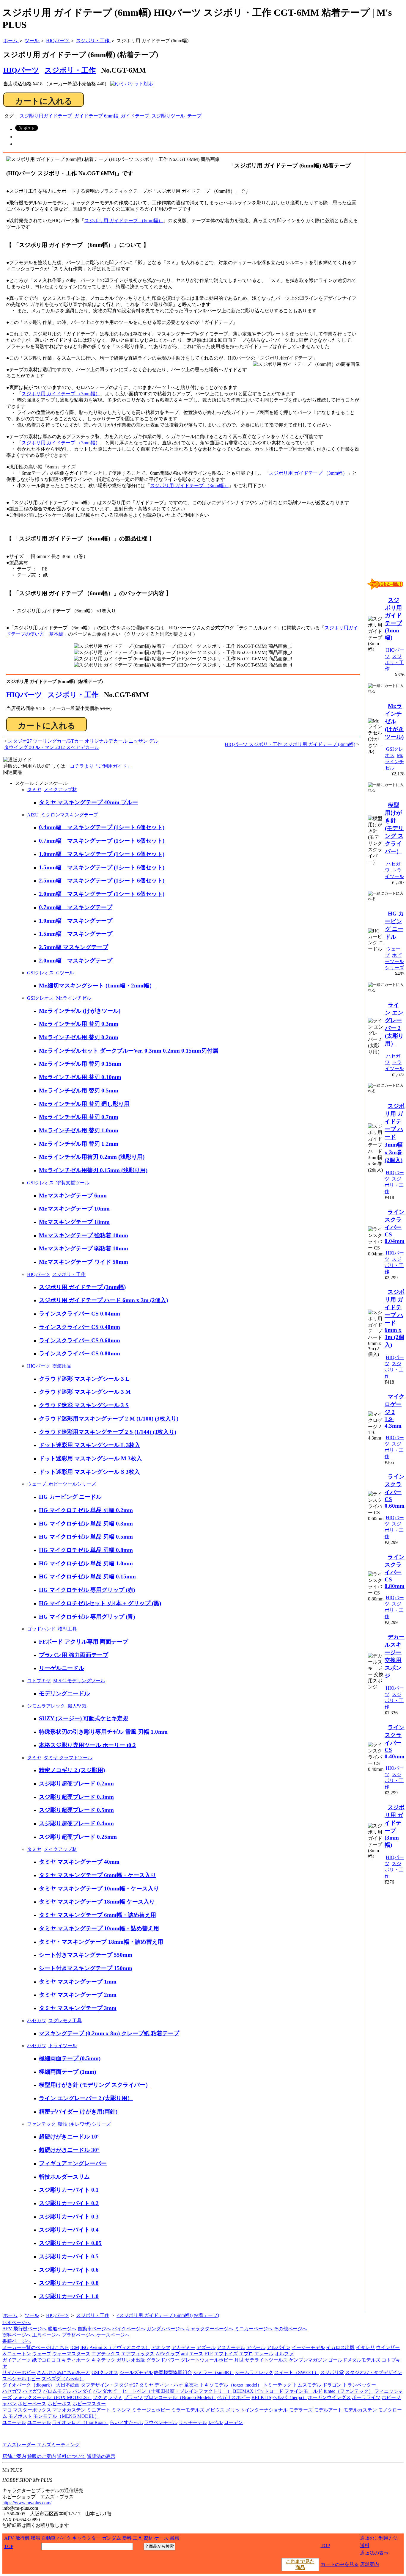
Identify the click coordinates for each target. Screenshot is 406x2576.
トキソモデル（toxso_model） (231, 2385)
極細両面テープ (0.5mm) (70, 2058)
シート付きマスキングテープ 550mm (86, 1955)
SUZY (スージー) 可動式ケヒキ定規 (84, 1718)
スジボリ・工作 (70, 70)
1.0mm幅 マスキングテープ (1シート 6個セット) (102, 854)
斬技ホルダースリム (64, 2177)
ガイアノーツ (17, 2360)
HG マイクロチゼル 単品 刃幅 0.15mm (87, 1577)
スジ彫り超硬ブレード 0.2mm (76, 1784)
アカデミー (183, 2347)
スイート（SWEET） (297, 2372)
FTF (209, 2354)
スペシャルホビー (21, 2379)
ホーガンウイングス (329, 2397)
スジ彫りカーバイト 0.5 (69, 2256)
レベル (215, 2422)
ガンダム (111, 2538)
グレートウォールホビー (207, 2360)
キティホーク (76, 2360)
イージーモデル (308, 2347)
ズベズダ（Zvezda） (63, 2379)
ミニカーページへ (254, 2329)
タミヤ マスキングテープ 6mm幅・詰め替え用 (97, 1915)
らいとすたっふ (126, 2422)
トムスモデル (307, 2385)
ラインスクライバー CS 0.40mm (80, 1327)
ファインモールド (303, 2391)
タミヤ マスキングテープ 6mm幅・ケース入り (97, 1875)
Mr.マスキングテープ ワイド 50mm (84, 1262)
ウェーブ (37, 1484)
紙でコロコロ (46, 2360)
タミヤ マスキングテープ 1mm (78, 1982)
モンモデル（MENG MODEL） (66, 2416)
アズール (206, 2347)
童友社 (191, 2385)
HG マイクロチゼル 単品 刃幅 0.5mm (86, 1537)
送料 (365, 2546)
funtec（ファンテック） (348, 2391)
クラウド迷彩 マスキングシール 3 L (84, 1379)
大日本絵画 (68, 2385)
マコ (7, 2410)
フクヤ (100, 2397)
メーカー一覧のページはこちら (36, 2347)
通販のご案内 (42, 2456)
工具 (138, 2538)
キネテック (103, 2360)
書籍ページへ (17, 2341)
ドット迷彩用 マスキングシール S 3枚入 (89, 1472)
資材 (148, 2538)
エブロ (246, 2354)
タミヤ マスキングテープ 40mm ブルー (88, 802)
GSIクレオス (40, 973)
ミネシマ (121, 2410)
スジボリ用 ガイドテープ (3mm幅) (82, 1287)
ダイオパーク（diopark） (29, 2385)
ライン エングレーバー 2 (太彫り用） (86, 2098)
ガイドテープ (135, 116)
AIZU (33, 815)
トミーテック (277, 2385)
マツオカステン (69, 2410)
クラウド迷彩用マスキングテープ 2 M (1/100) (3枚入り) (109, 1419)
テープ (194, 116)
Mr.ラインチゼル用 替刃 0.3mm (79, 1024)
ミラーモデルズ (188, 2410)
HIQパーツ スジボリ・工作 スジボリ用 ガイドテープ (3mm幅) (290, 744)
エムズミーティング (58, 2445)
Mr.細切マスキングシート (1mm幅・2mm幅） (97, 986)
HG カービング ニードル (70, 1497)
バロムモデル (57, 2391)
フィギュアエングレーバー (73, 2163)
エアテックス (106, 2354)
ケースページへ (113, 2335)
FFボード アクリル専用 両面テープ (84, 1642)
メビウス (215, 2410)
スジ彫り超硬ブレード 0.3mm (76, 1797)
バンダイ (82, 2391)
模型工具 (67, 1629)
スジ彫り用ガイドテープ (46, 116)
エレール (264, 2354)
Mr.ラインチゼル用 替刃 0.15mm (80, 1064)
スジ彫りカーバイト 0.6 (69, 2270)
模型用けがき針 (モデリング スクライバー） (95, 2085)
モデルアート (328, 2410)
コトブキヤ (39, 1681)
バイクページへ (129, 2329)
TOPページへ (16, 2322)
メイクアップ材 (60, 790)
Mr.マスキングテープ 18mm (74, 1222)
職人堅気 (77, 1706)
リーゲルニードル (62, 1668)
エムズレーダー (19, 2445)
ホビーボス (59, 2404)
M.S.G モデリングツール (79, 1681)
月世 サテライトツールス (261, 2360)
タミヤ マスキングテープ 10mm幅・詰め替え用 (99, 1928)
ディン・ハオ (169, 2385)
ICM (75, 2347)
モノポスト (20, 2416)
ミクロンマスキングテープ (70, 815)
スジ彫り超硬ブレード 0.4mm (76, 1823)
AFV (7, 2329)
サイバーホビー (19, 2372)
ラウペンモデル (161, 2422)
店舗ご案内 (14, 2456)
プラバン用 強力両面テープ (74, 1655)
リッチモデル (193, 2422)
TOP (9, 2546)
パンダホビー (107, 2391)
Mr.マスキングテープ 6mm (73, 1196)
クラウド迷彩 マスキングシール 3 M (85, 1392)
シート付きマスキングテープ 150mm (86, 1968)
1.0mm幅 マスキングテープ (76, 921)
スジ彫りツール (168, 116)
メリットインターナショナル (257, 2410)
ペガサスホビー (234, 2397)
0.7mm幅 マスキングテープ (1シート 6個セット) (102, 841)
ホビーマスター (89, 2404)
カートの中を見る (340, 2564)
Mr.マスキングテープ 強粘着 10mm (84, 1235)
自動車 (48, 2538)
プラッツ (133, 2397)
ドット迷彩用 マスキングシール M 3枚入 (91, 1458)
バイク (64, 2538)
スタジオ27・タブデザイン (374, 2372)
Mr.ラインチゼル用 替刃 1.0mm (79, 1130)
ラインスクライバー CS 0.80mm (80, 1353)
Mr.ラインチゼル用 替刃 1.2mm (79, 1144)
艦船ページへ (62, 2329)
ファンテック (41, 2124)
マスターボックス (32, 2410)
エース (196, 2354)
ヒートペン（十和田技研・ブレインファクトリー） (177, 2391)
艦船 (35, 2538)
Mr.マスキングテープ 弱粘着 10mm (84, 1248)
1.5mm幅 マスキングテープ (76, 934)
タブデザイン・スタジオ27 (109, 2385)
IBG (84, 2347)
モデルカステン (360, 2410)
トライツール (63, 2046)
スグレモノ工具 (65, 2021)
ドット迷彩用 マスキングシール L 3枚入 (90, 1445)
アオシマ (161, 2347)
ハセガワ (37, 2021)
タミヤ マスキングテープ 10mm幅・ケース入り (99, 1889)
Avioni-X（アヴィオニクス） (120, 2347)
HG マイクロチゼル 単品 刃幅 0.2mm (86, 1510)
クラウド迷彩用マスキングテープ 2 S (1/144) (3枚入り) (108, 1432)
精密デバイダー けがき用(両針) (78, 2112)
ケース (161, 2538)
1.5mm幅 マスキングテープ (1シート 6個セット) (102, 867)
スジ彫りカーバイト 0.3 (69, 2217)
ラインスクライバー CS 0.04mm (80, 1314)
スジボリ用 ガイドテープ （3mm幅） (61, 394)
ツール (32, 2315)
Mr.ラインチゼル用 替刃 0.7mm (79, 1117)
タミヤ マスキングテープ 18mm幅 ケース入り (97, 1902)
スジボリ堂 (332, 2372)
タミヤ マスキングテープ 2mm (78, 1995)
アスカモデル (231, 2347)
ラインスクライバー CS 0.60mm (80, 1340)
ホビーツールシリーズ (72, 1484)
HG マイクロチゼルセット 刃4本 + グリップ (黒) (100, 1603)
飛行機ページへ (30, 2329)
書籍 (174, 2538)
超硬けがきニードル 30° (69, 2150)
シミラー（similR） (214, 2372)
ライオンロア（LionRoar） (80, 2422)
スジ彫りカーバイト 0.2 (69, 2203)
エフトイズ (226, 2354)
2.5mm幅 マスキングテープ (74, 947)
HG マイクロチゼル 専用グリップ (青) (87, 1617)
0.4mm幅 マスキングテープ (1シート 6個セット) (102, 827)
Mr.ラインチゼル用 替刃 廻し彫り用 (84, 1104)
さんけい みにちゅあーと (64, 2372)
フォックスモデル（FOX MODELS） (52, 2397)
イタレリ (365, 2347)
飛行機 (22, 2538)
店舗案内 (369, 2564)
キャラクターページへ (210, 2329)
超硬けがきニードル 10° (69, 2137)
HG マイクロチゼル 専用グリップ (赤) (87, 1590)
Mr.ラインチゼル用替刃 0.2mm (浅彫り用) (92, 1157)
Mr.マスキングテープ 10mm (74, 1209)
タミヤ (34, 790)
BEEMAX (243, 2391)
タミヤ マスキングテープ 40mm (79, 1862)
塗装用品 (62, 1366)
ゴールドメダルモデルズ (354, 2360)
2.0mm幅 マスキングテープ (76, 961)
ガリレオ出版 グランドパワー (148, 2360)
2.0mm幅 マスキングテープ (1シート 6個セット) (102, 894)
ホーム (10, 2315)
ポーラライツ (366, 2397)
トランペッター (359, 2385)
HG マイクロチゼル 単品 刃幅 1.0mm (86, 1563)
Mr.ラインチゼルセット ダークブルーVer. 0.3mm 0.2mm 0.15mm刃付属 (129, 1051)
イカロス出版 (340, 2347)
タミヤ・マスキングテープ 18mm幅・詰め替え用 (101, 1942)
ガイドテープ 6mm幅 (96, 116)
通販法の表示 (101, 2456)
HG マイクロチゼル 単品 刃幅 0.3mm (86, 1524)
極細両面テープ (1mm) (67, 2072)
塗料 (127, 2538)
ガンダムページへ (166, 2329)
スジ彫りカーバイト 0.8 (69, 2283)
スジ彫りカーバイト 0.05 (70, 2243)
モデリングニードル (64, 1693)
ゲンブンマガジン (308, 2360)
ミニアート (99, 2410)
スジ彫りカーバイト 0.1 (69, 2190)
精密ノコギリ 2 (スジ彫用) (72, 1770)
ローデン (233, 2422)
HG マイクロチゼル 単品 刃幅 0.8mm (86, 1550)
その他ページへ (290, 2329)
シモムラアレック (46, 1706)
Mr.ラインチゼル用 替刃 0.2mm (79, 1037)
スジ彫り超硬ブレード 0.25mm (78, 1837)
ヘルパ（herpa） (290, 2397)
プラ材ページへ (78, 2335)
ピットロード (269, 2391)
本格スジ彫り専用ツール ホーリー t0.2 (87, 1745)
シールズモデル (136, 2372)
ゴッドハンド (41, 1629)
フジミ (115, 2397)
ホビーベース (32, 2404)
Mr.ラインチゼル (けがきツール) (80, 1011)
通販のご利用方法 (379, 2538)
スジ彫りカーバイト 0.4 (69, 2230)
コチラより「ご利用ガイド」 (101, 766)
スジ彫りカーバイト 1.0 (69, 2296)
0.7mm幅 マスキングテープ (76, 907)
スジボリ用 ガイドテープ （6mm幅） (124, 221)
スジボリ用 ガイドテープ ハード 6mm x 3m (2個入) (103, 1300)
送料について (71, 2456)
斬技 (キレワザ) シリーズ (84, 2124)
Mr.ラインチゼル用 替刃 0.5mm (79, 1091)
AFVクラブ (168, 2354)
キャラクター (86, 2538)
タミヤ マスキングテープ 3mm (78, 2008)
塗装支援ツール (73, 1183)
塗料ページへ (17, 2335)
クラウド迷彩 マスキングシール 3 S (84, 1405)
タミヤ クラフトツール (68, 1758)
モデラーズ (301, 2410)
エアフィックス (138, 2354)
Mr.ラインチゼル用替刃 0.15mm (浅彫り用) (93, 1170)
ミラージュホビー (151, 2410)
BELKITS (261, 2397)
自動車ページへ (94, 2329)
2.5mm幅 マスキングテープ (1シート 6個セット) (102, 881)
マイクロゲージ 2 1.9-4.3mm (395, 1411)
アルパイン (278, 2347)
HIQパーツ (24, 695)
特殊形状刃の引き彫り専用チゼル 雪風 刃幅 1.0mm (103, 1732)
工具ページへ (46, 2335)
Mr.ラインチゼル (74, 998)
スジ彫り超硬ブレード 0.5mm (76, 1810)
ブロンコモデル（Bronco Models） (180, 2397)
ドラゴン (332, 2385)
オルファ (284, 2354)
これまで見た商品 (300, 2564)
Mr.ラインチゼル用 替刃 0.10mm (80, 1077)
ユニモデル (14, 2422)
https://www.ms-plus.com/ (27, 2503)
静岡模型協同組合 (173, 2372)
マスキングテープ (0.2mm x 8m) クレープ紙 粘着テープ (109, 2033)
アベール (256, 2347)
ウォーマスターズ (71, 2354)
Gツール (65, 973)
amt (184, 2354)
